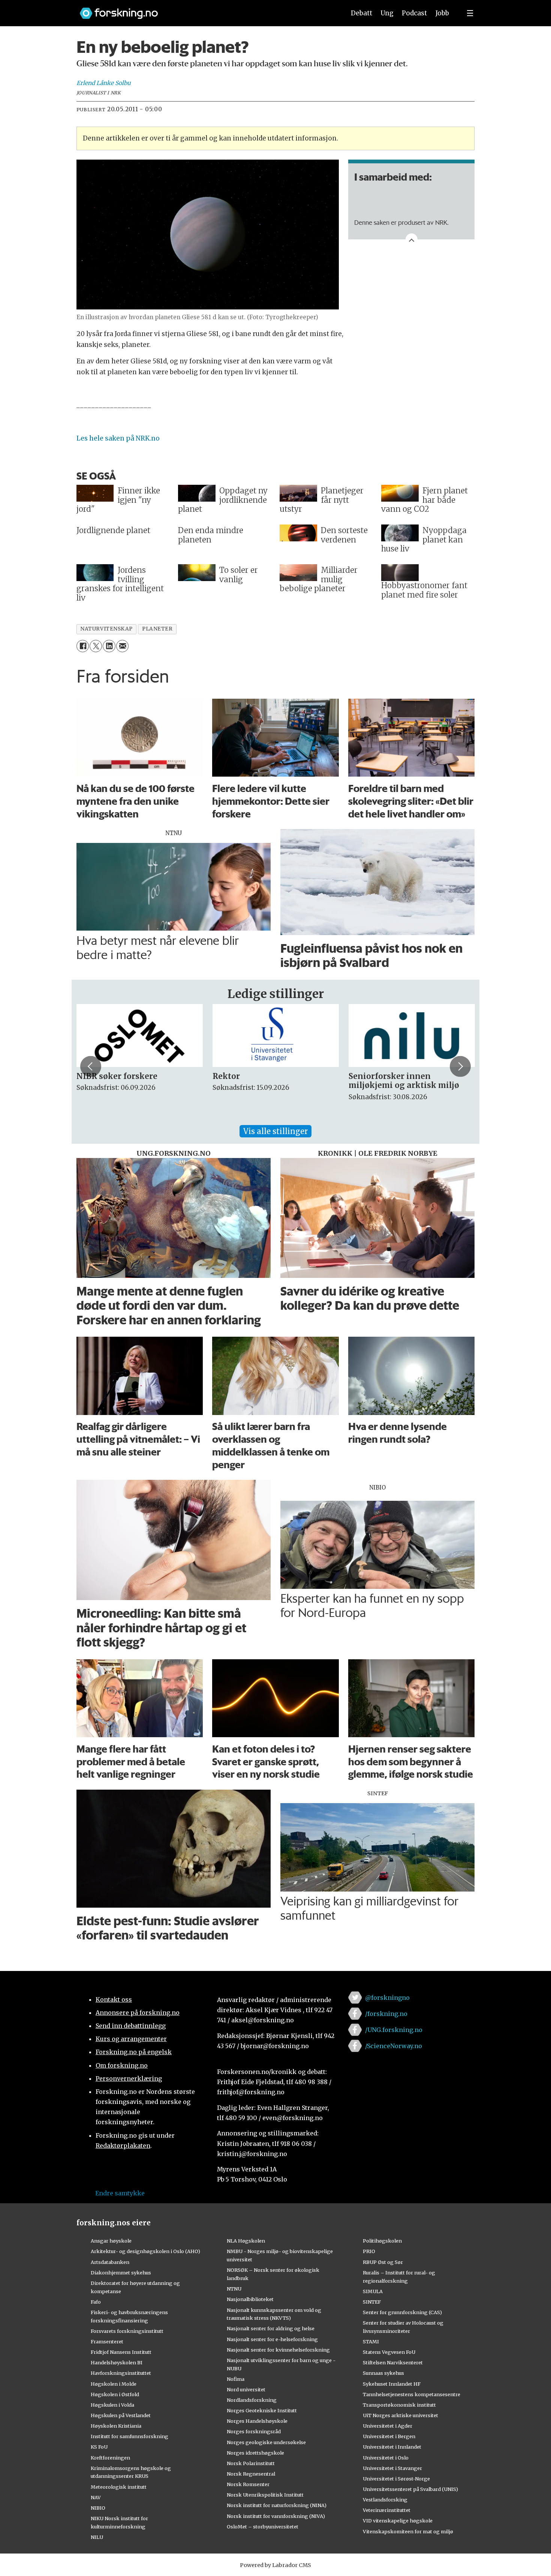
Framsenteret (107, 2341)
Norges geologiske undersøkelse (266, 2442)
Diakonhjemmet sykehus (121, 2273)
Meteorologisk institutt (119, 2487)
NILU (97, 2537)
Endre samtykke (120, 2193)
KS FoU (99, 2447)
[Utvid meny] (470, 13)
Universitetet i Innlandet (392, 2447)
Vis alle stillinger (275, 1131)
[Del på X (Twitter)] (96, 646)
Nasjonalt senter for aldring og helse (271, 2328)
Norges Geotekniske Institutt (262, 2410)
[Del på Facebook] (83, 646)
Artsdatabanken (110, 2262)
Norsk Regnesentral (251, 2474)
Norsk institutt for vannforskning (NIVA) (276, 2516)
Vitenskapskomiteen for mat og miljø (408, 2531)
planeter (157, 629)
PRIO (369, 2251)
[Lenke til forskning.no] (205, 10)
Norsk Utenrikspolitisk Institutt (265, 2495)
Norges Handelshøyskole (257, 2421)
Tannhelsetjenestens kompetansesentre (412, 2394)
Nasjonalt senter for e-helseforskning (272, 2339)
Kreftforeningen (110, 2458)
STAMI (371, 2341)
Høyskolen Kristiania (116, 2426)
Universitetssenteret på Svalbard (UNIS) (410, 2489)
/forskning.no (386, 2014)
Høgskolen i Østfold (115, 2394)
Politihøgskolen (382, 2241)
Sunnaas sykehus (383, 2373)
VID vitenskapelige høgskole (398, 2521)
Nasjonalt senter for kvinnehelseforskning (278, 2350)
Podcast (414, 13)
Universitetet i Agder (388, 2426)
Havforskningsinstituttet (121, 2373)
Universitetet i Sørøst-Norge (396, 2479)
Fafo (96, 2302)
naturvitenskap (106, 629)
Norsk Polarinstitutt (251, 2463)
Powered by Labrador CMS (275, 2565)
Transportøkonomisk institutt (399, 2405)
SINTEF (372, 2302)
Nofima (236, 2379)
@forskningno (387, 1998)
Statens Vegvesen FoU (389, 2352)
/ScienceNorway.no (394, 2046)
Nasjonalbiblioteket (250, 2299)
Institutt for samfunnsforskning (130, 2436)
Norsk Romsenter (248, 2484)
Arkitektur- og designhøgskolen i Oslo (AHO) (145, 2251)
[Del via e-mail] (122, 646)
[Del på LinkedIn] (109, 646)
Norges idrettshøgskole (255, 2453)
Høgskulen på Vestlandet (121, 2415)
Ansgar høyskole (111, 2241)
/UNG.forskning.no (394, 2030)
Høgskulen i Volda (112, 2405)
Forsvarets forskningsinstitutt (127, 2331)
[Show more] (412, 239)
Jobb (442, 13)
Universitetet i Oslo (386, 2458)
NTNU (234, 2289)
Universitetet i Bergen (389, 2436)
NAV (96, 2497)
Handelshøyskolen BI (117, 2362)
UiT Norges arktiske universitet (401, 2415)
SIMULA (373, 2291)
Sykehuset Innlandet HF (392, 2384)
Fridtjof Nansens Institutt (121, 2352)
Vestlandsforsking (385, 2500)
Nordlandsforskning (252, 2400)
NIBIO (98, 2508)
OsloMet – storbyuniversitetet (263, 2527)
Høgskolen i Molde (114, 2384)
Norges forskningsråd (254, 2431)
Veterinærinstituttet (387, 2510)
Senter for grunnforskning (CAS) (402, 2312)
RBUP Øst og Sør (383, 2262)
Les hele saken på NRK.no (118, 438)
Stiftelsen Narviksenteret (393, 2362)
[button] (91, 1066)
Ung (387, 13)
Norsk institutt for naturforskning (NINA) (277, 2505)
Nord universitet (246, 2389)
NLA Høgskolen (246, 2241)
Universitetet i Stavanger (392, 2468)
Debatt (362, 13)
